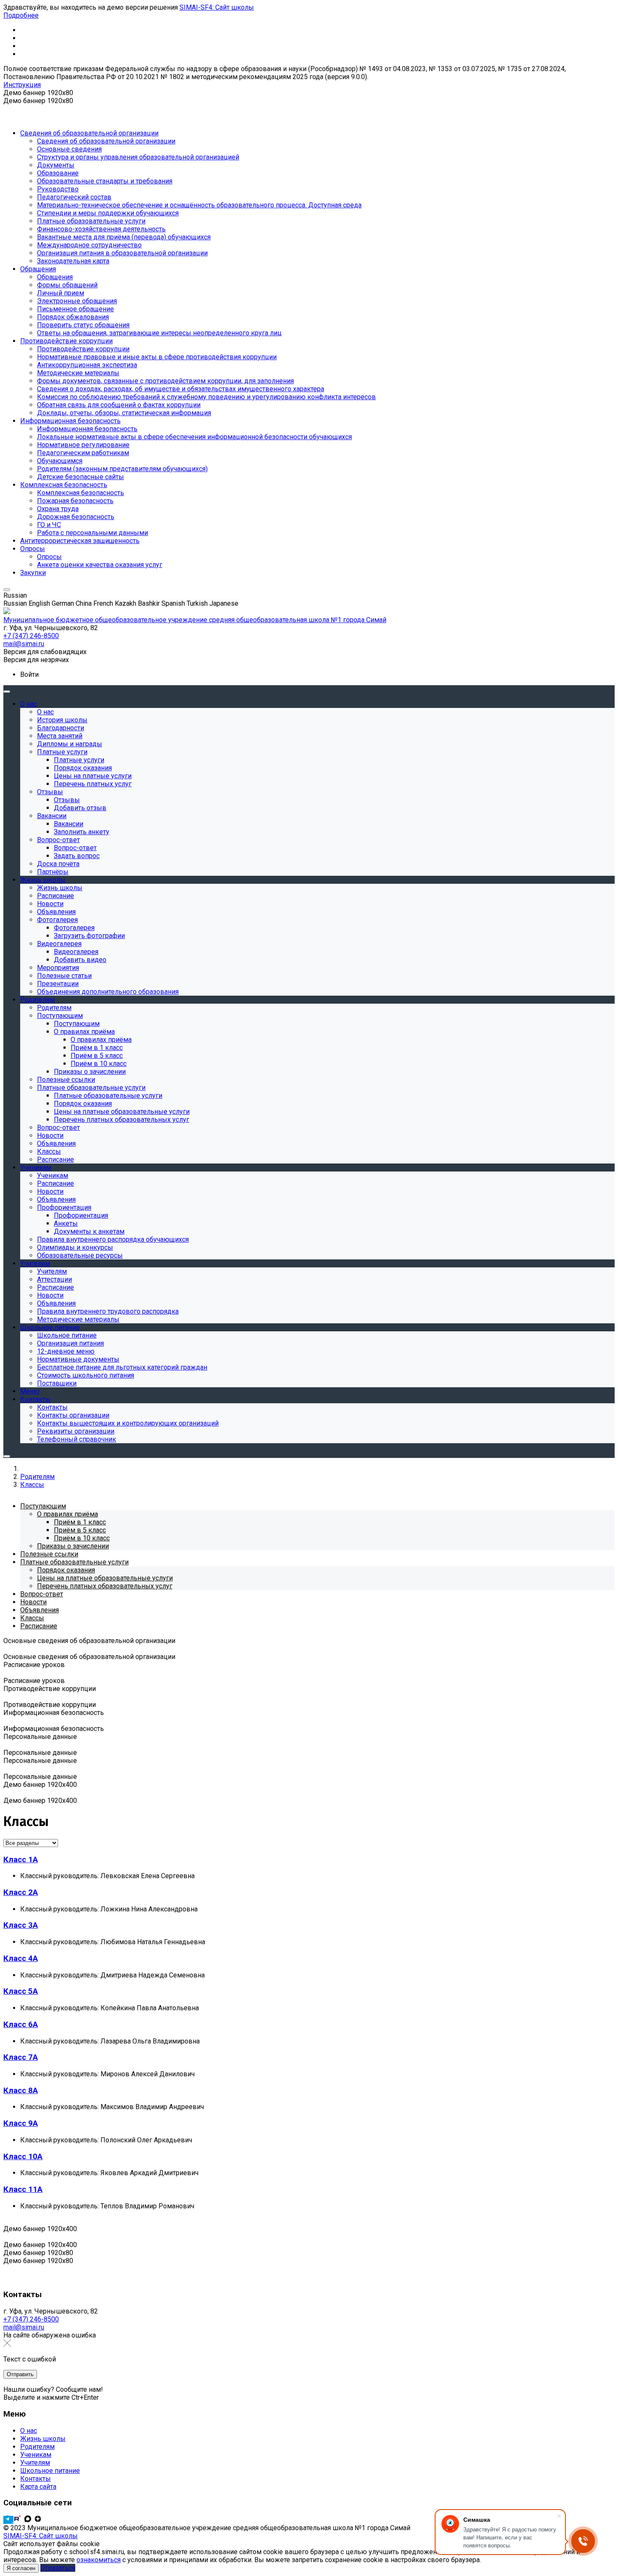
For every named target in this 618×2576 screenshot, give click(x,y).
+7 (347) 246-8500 (31, 2319)
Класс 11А (23, 2189)
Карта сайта (38, 2487)
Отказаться (58, 2568)
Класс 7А (21, 2057)
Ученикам (36, 2455)
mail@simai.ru (24, 2327)
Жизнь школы (43, 2439)
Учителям (35, 2463)
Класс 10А (23, 2157)
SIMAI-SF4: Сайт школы (217, 7)
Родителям (37, 2447)
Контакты (36, 2479)
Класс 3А (21, 1925)
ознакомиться (99, 2560)
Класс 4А (21, 1959)
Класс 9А (21, 2123)
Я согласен (21, 2568)
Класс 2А (21, 1892)
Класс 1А (21, 1860)
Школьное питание (50, 2471)
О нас (29, 2431)
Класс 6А (21, 2025)
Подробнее (21, 15)
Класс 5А (21, 1991)
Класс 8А (21, 2091)
